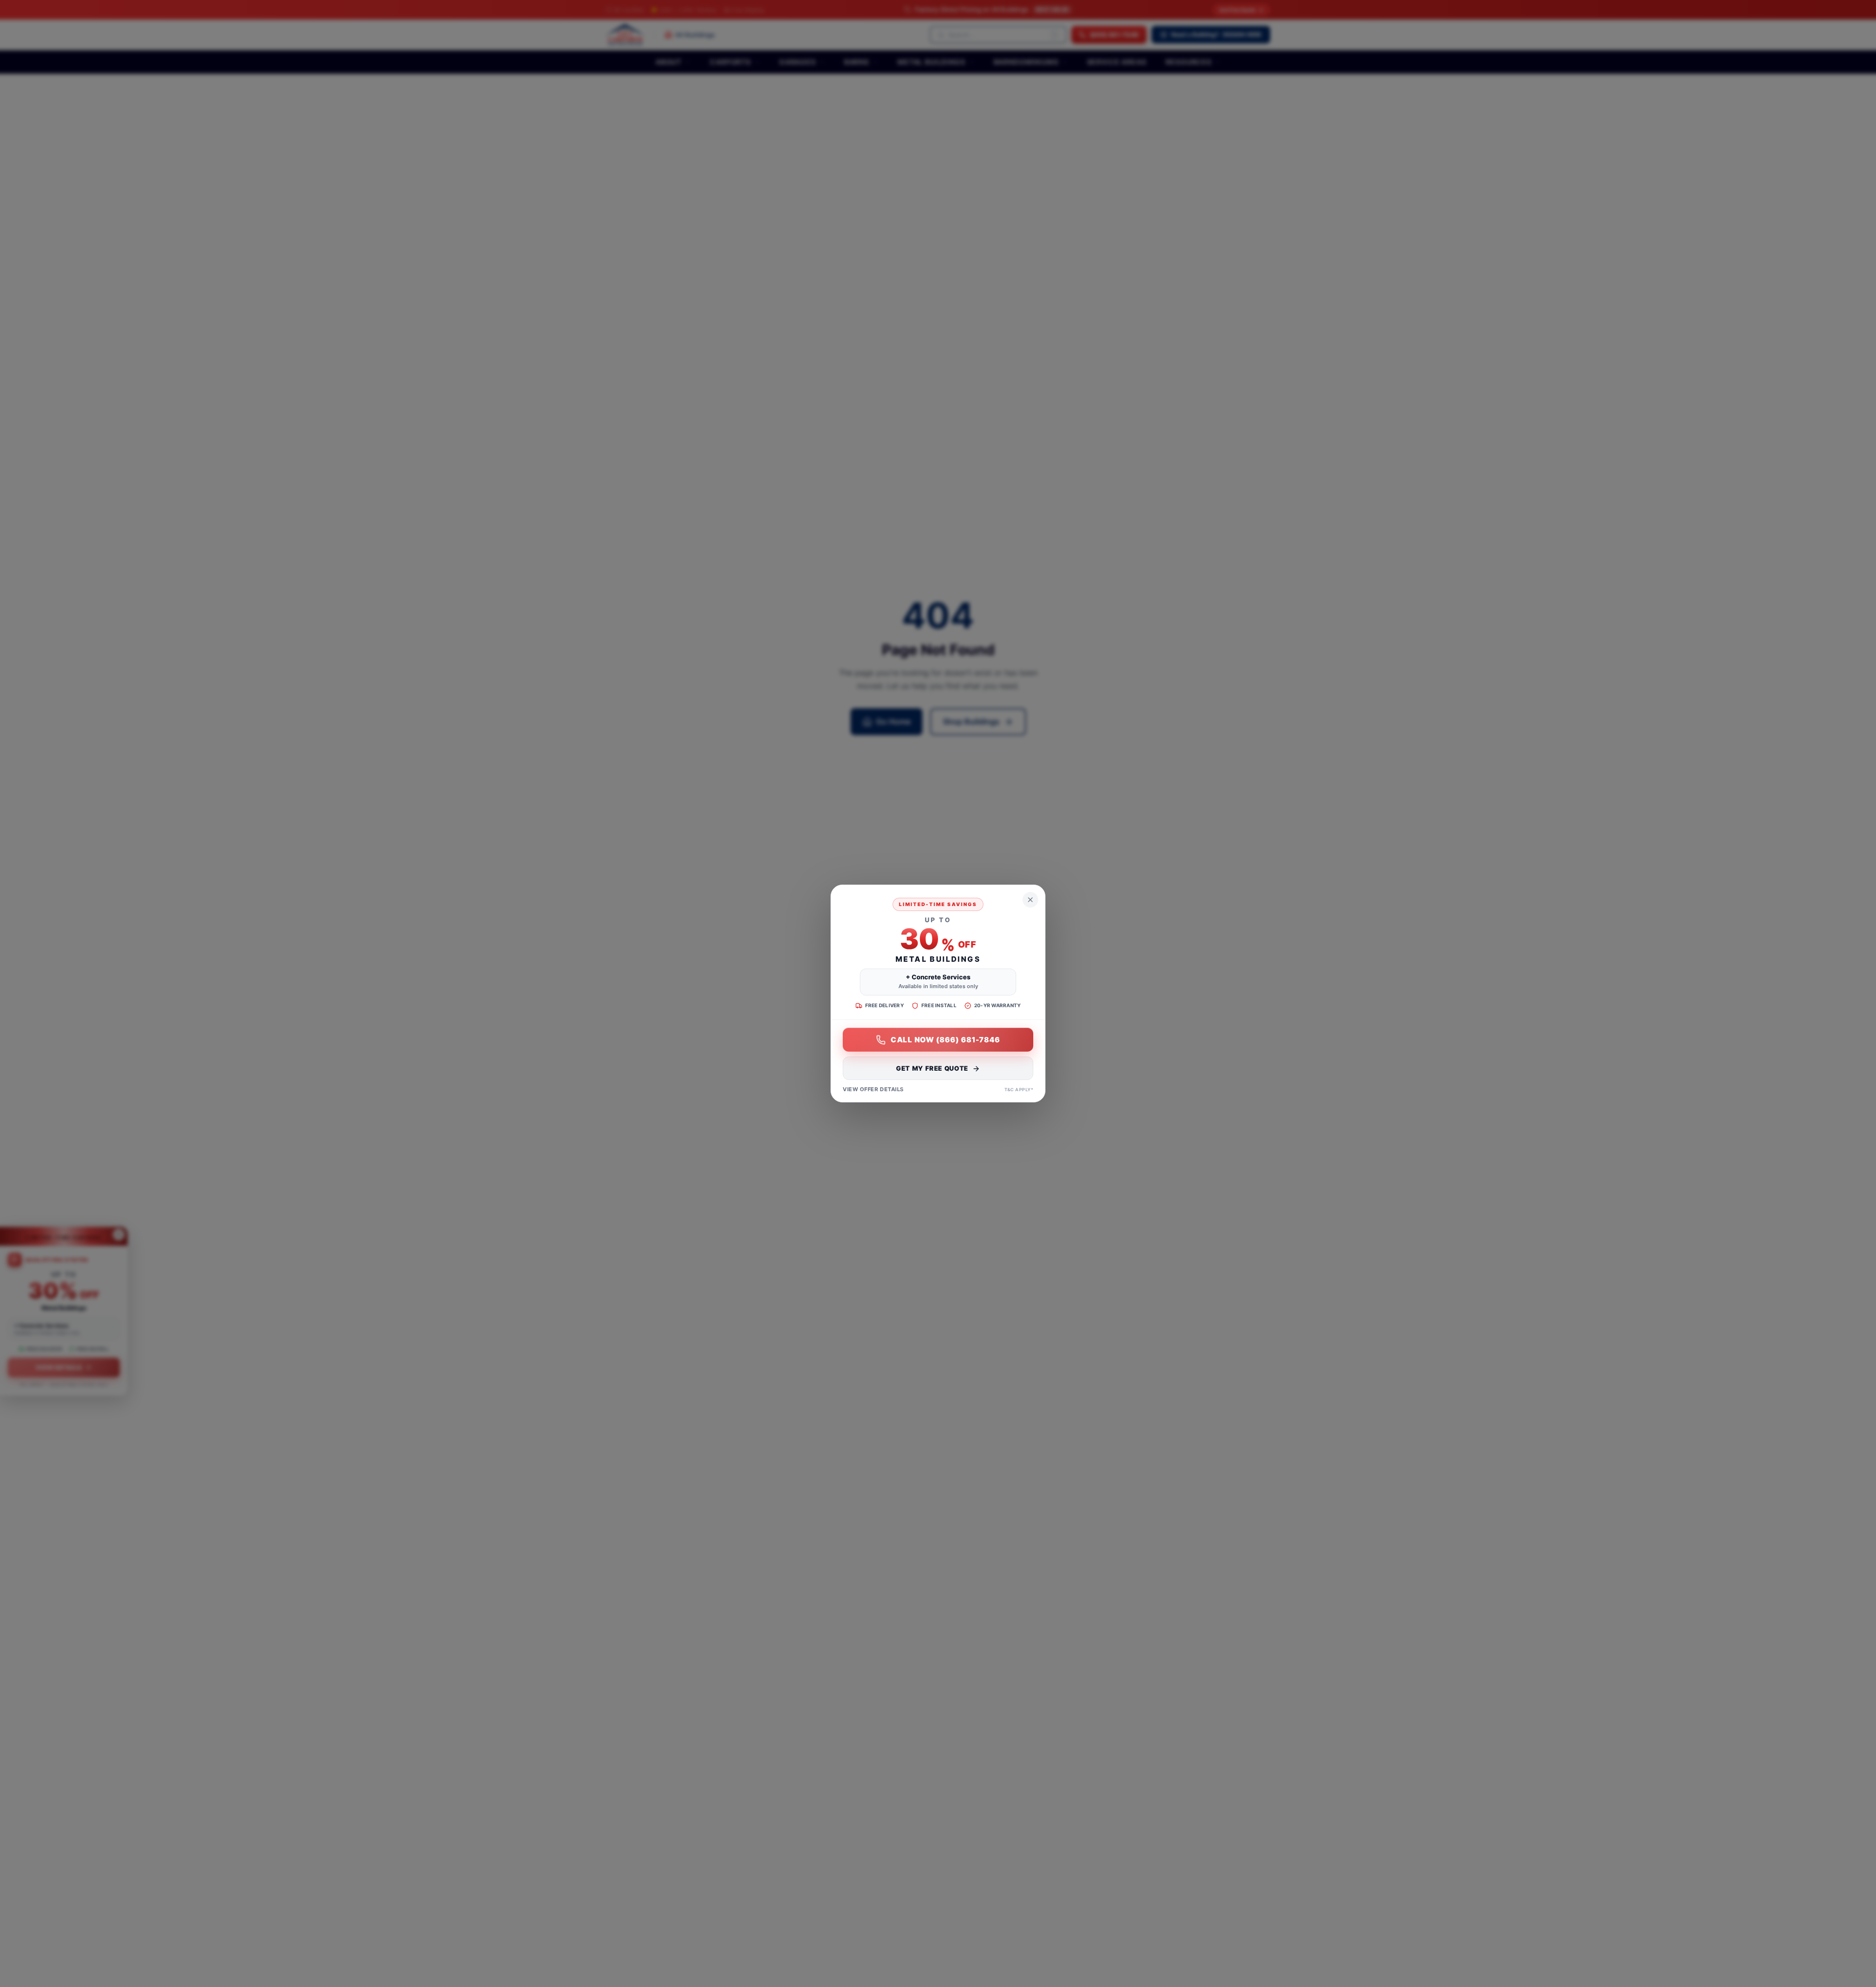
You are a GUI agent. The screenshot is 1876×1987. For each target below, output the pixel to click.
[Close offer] (1030, 900)
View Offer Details (873, 1090)
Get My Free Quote (932, 1069)
